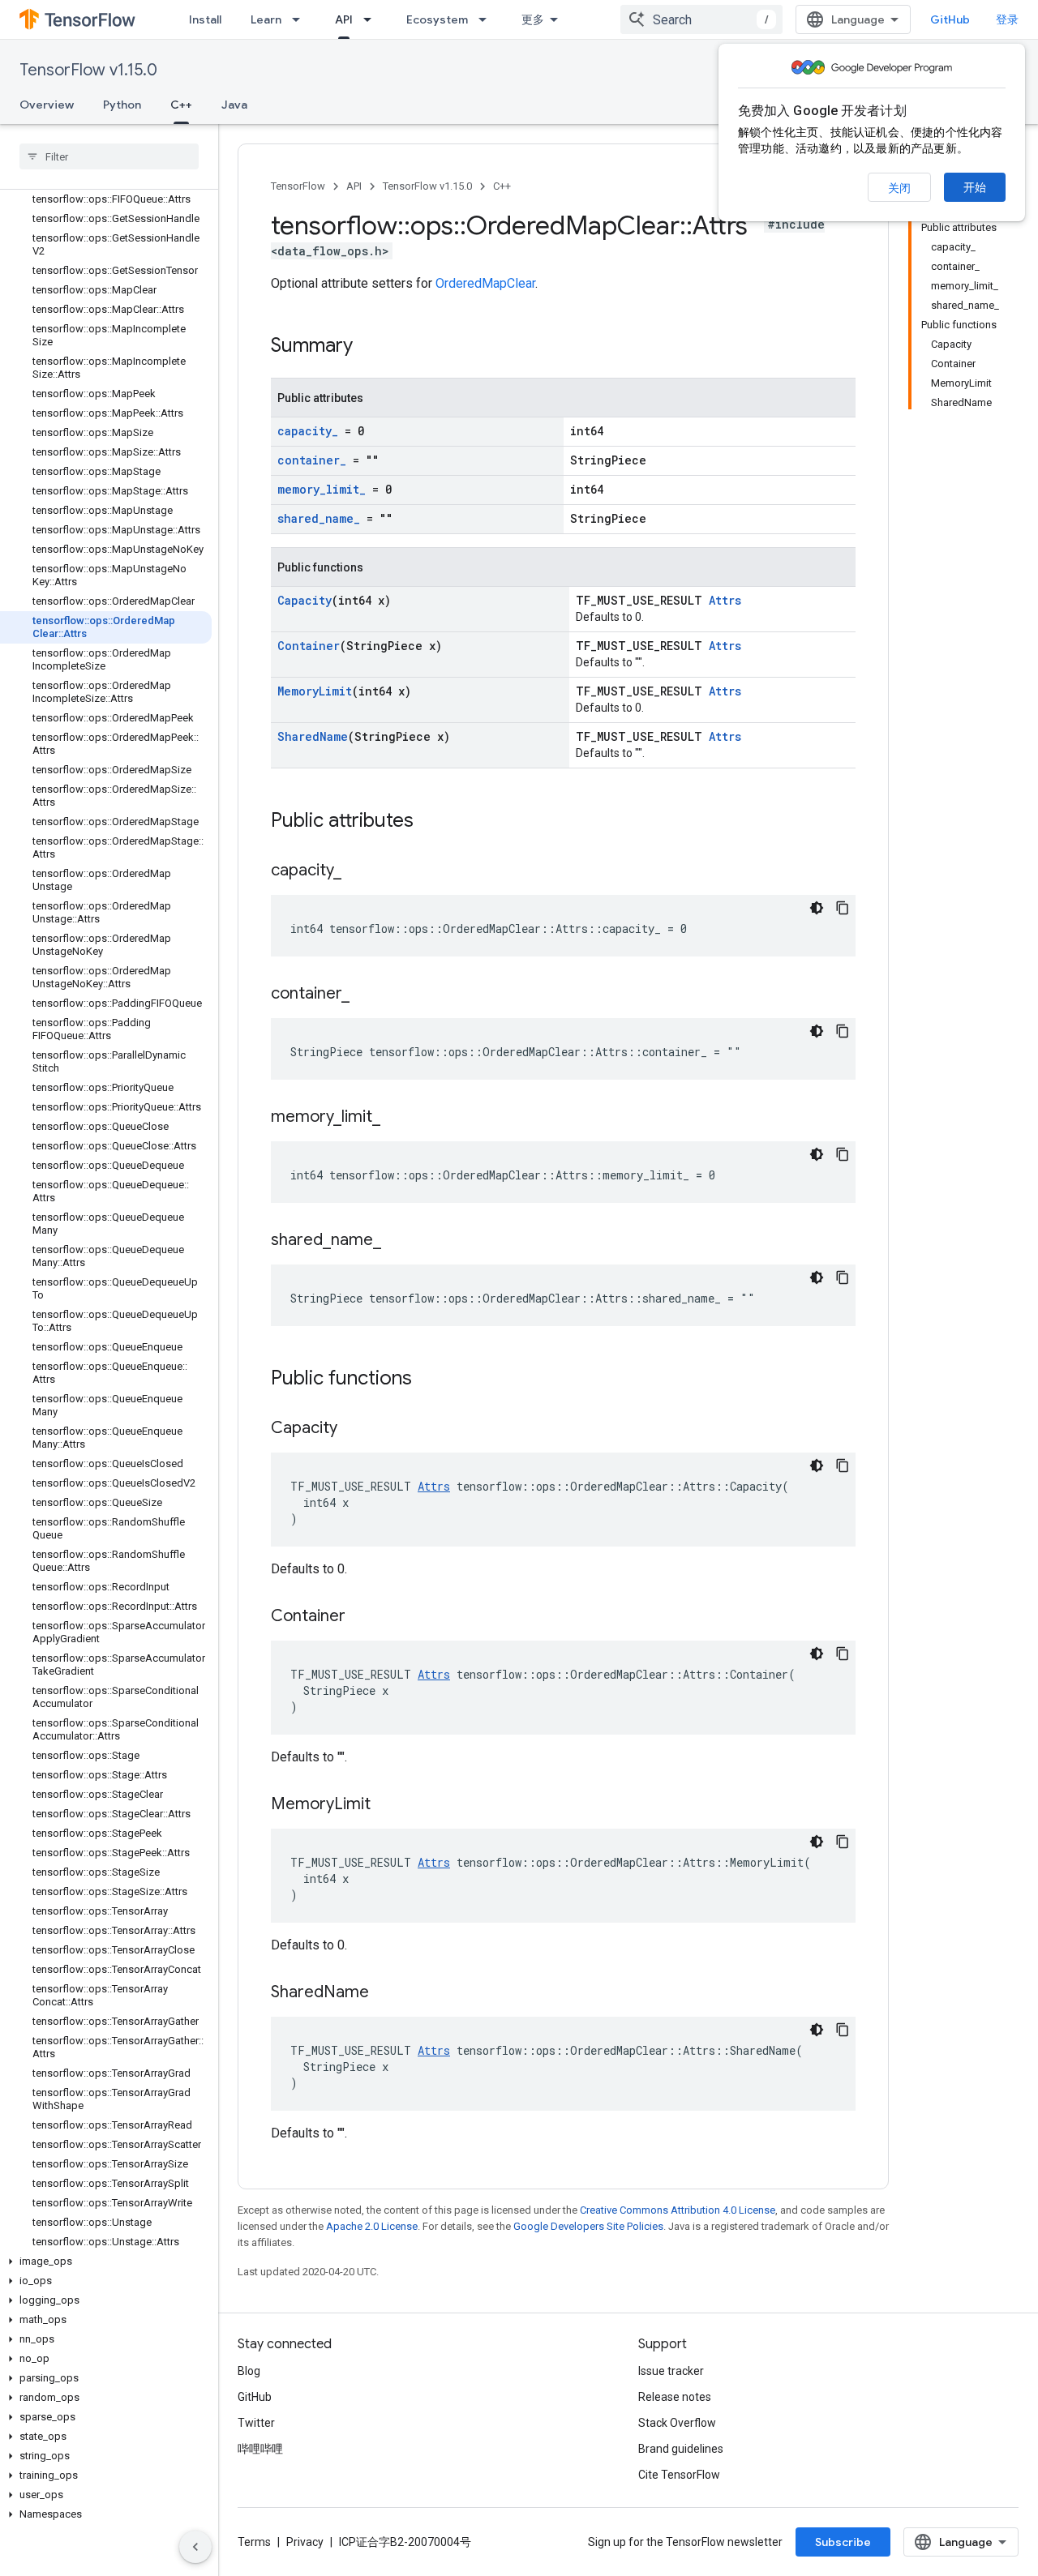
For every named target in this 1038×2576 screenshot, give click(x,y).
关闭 (899, 188)
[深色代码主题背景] (817, 908)
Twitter (256, 2423)
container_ (312, 460)
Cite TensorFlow (679, 2475)
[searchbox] (109, 156)
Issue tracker (671, 2371)
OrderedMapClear (485, 283)
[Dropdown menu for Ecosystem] (487, 19)
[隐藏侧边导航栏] (195, 2547)
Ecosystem (437, 19)
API (344, 19)
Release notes (675, 2397)
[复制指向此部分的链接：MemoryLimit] (387, 1805)
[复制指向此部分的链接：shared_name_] (397, 1241)
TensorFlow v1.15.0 (88, 70)
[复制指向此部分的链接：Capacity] (354, 1429)
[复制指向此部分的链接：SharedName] (385, 1993)
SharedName (313, 736)
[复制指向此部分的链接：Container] (362, 1617)
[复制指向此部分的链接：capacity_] (358, 871)
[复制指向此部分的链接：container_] (366, 995)
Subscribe (843, 2542)
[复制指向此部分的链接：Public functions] (428, 1380)
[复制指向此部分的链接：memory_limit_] (397, 1118)
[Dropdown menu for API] (372, 19)
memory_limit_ (322, 489)
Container (309, 646)
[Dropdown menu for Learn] (301, 19)
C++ (181, 105)
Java (234, 105)
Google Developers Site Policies (588, 2226)
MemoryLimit (315, 691)
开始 (975, 187)
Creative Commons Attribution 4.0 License (678, 2210)
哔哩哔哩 (260, 2449)
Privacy (305, 2542)
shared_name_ (319, 518)
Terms (254, 2542)
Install (205, 19)
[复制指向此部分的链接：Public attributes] (430, 822)
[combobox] (701, 19)
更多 (533, 19)
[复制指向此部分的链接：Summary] (369, 347)
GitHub (950, 19)
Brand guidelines (681, 2449)
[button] (106, 2261)
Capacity (305, 600)
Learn (266, 19)
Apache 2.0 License (372, 2226)
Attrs (725, 600)
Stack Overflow (677, 2423)
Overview (47, 105)
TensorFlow (298, 186)
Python (122, 105)
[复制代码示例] (843, 908)
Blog (249, 2371)
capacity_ (308, 431)
